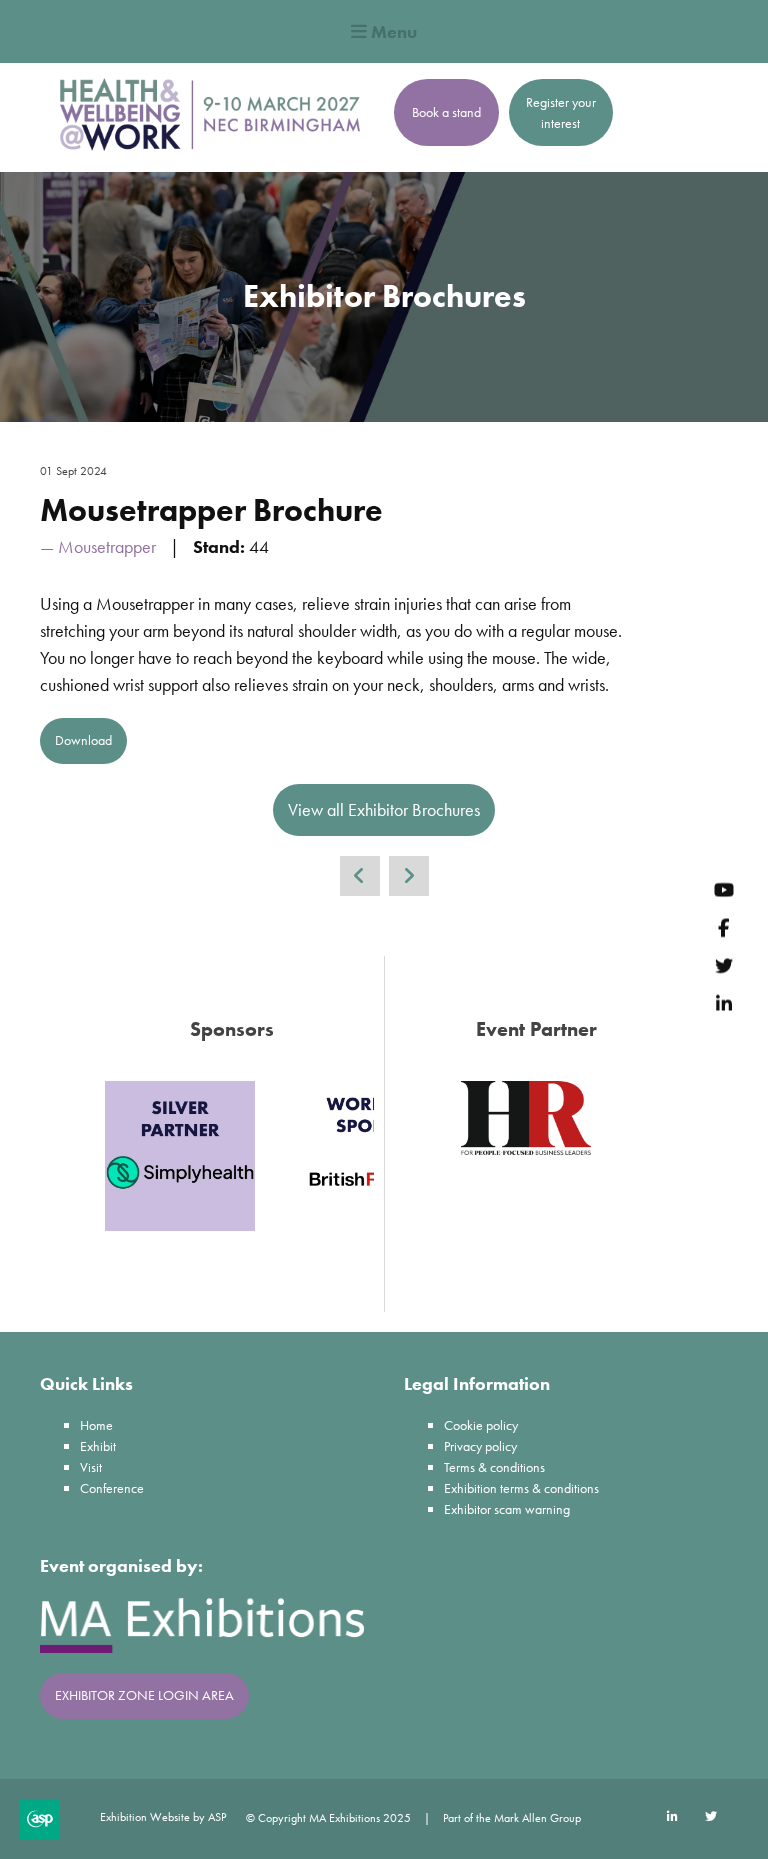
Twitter (723, 965)
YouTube (723, 889)
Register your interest (561, 112)
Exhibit (98, 1446)
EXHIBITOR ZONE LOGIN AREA (144, 1695)
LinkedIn (723, 1003)
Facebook (723, 927)
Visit (91, 1467)
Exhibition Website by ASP (163, 1817)
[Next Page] (409, 876)
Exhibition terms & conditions (521, 1488)
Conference (112, 1488)
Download (83, 740)
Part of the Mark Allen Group (512, 1818)
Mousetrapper (107, 546)
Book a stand (446, 112)
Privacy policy (480, 1446)
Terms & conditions (494, 1467)
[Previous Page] (360, 876)
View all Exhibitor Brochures (384, 809)
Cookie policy (481, 1425)
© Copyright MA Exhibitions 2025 (328, 1818)
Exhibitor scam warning (507, 1509)
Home (96, 1425)
